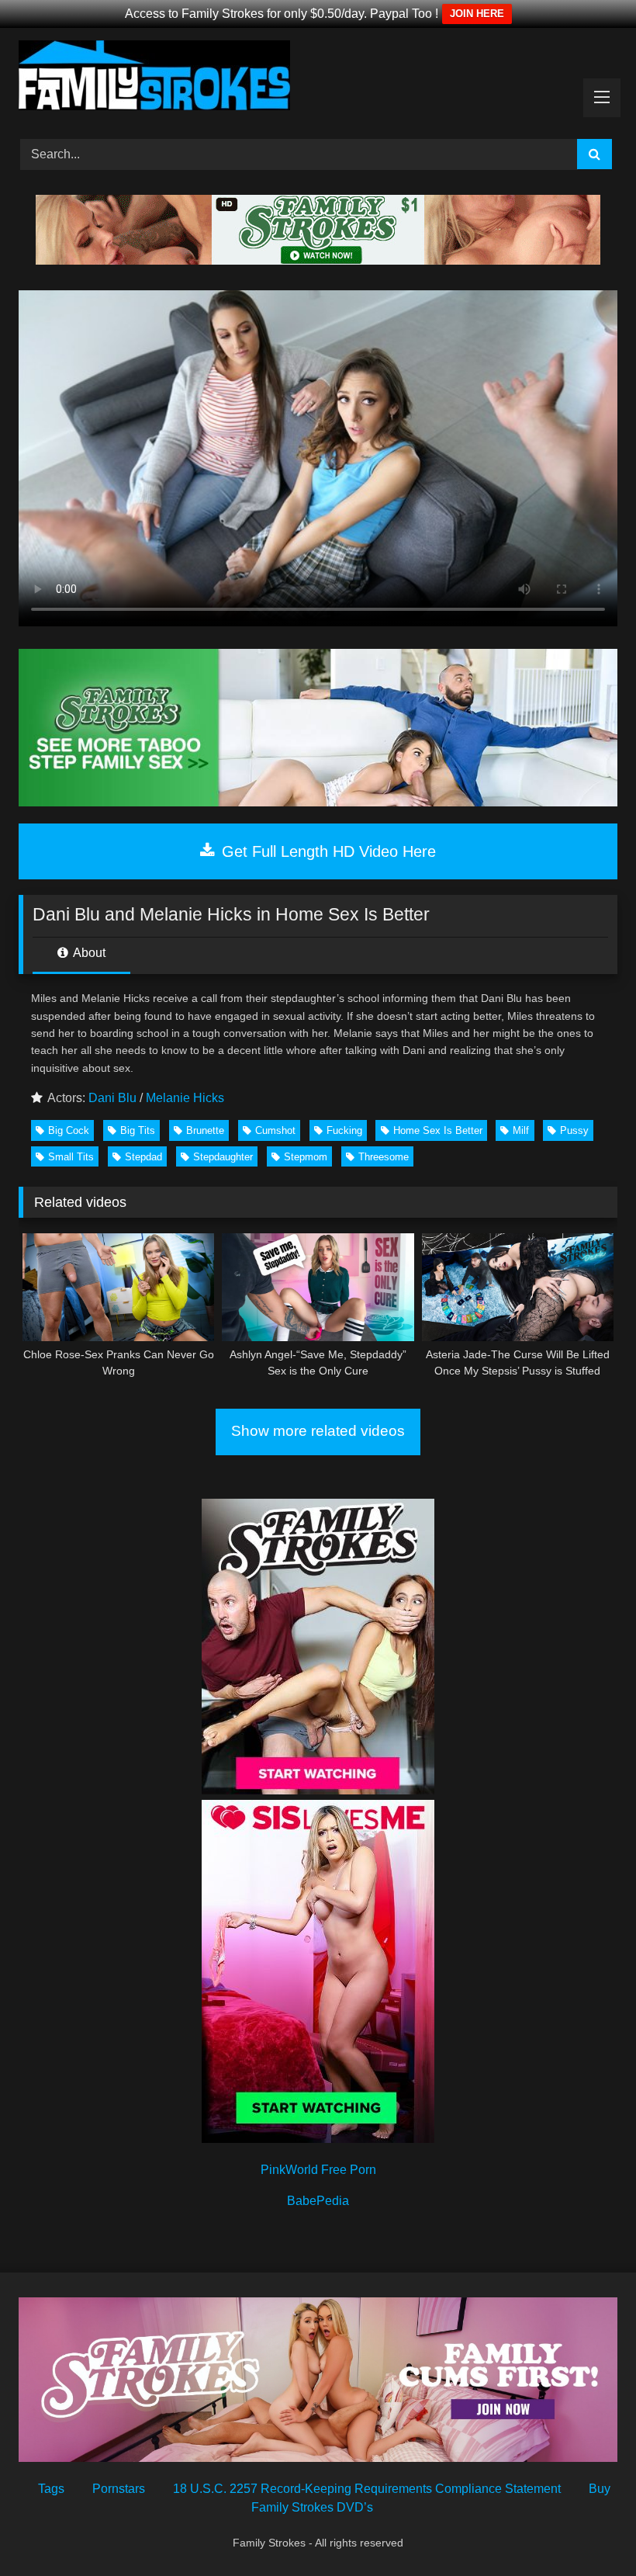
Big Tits (138, 1130)
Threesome (384, 1157)
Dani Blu (112, 1098)
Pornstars (119, 2489)
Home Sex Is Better (438, 1130)
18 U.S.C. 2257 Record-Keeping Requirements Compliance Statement (367, 2489)
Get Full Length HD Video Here (327, 851)
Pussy (574, 1130)
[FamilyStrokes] (318, 78)
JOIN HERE (477, 14)
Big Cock (69, 1130)
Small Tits (71, 1157)
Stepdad (143, 1157)
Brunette (205, 1130)
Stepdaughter (223, 1157)
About (88, 953)
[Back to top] (588, 2530)
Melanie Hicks (185, 1098)
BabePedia (318, 2201)
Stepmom (306, 1157)
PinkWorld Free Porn (318, 2170)
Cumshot (275, 1130)
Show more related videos (318, 1431)
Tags (51, 2489)
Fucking (344, 1130)
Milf (521, 1130)
